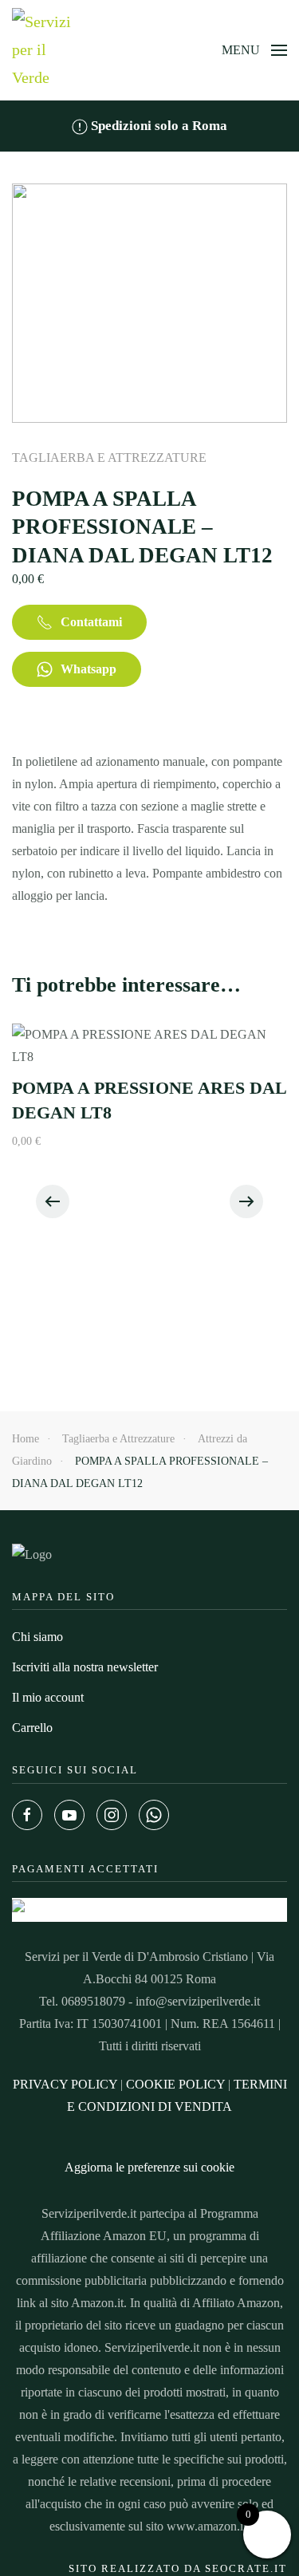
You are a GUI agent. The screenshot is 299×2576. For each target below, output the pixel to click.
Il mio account (48, 1697)
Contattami (91, 622)
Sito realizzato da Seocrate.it (178, 2568)
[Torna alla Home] (44, 50)
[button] (254, 50)
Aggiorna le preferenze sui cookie (149, 2167)
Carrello (32, 1728)
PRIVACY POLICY (65, 2084)
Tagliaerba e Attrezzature (109, 458)
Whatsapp (89, 669)
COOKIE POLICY (175, 2084)
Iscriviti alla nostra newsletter (85, 1667)
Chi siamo (37, 1637)
